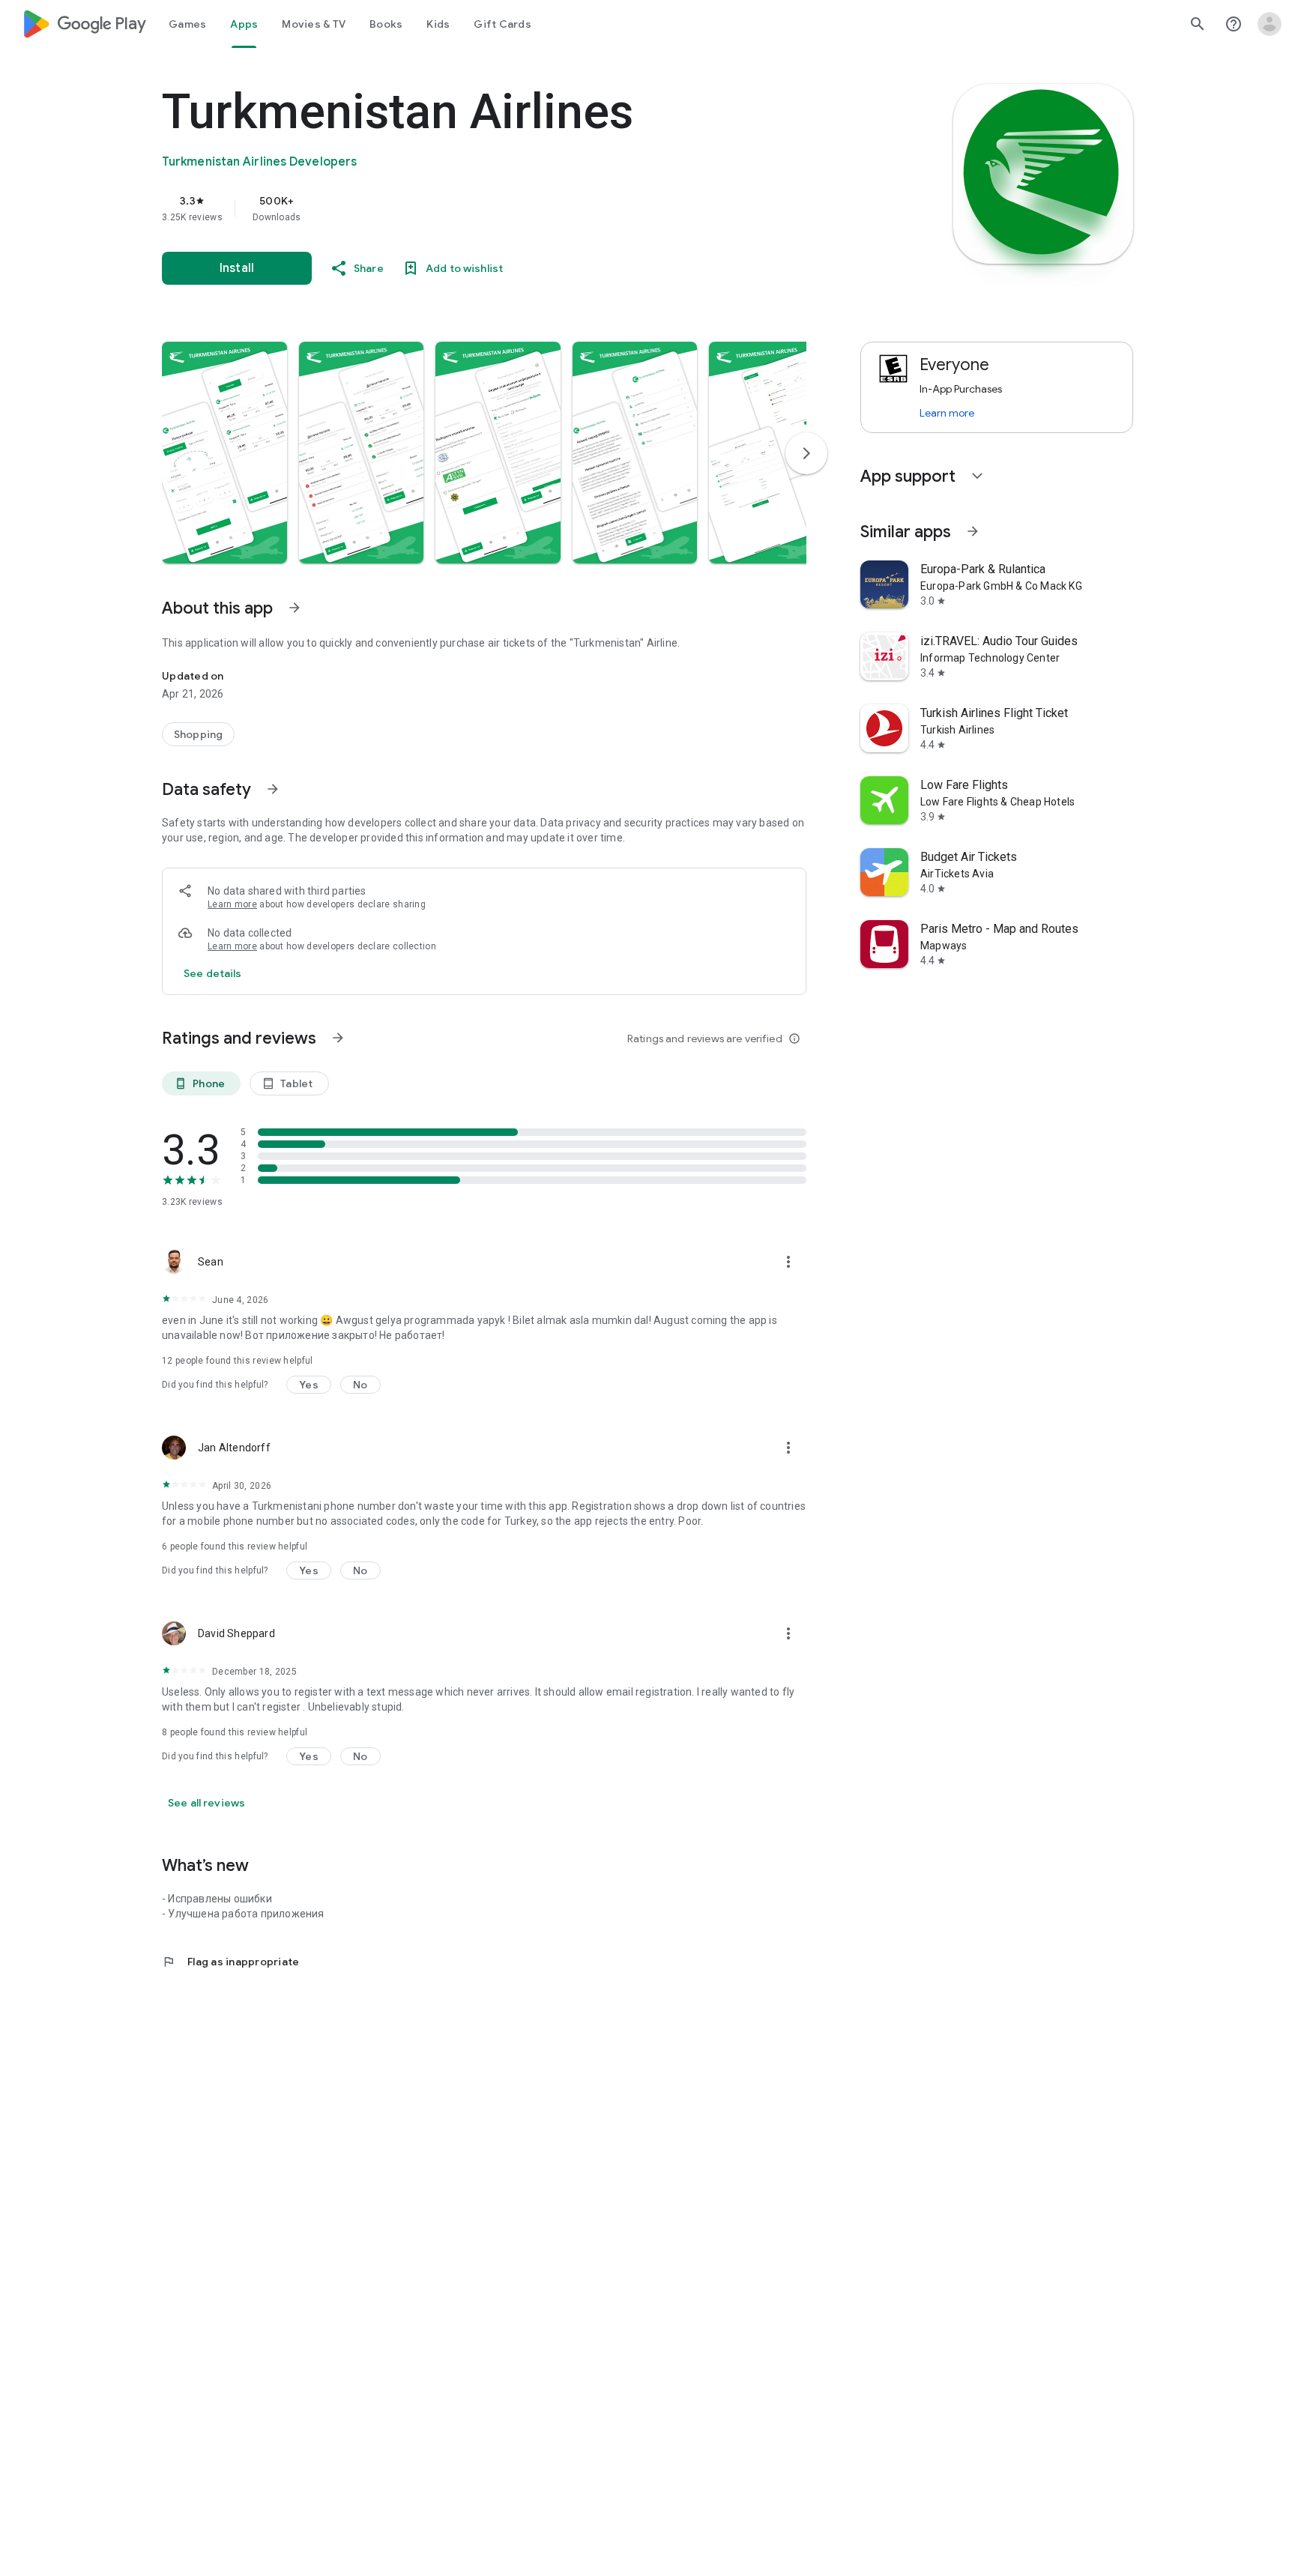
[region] (462, 208)
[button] (224, 453)
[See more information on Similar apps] (973, 531)
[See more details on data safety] (213, 973)
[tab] (187, 24)
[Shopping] (198, 734)
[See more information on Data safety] (273, 789)
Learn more (232, 904)
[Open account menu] (1270, 24)
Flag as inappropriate (230, 1962)
